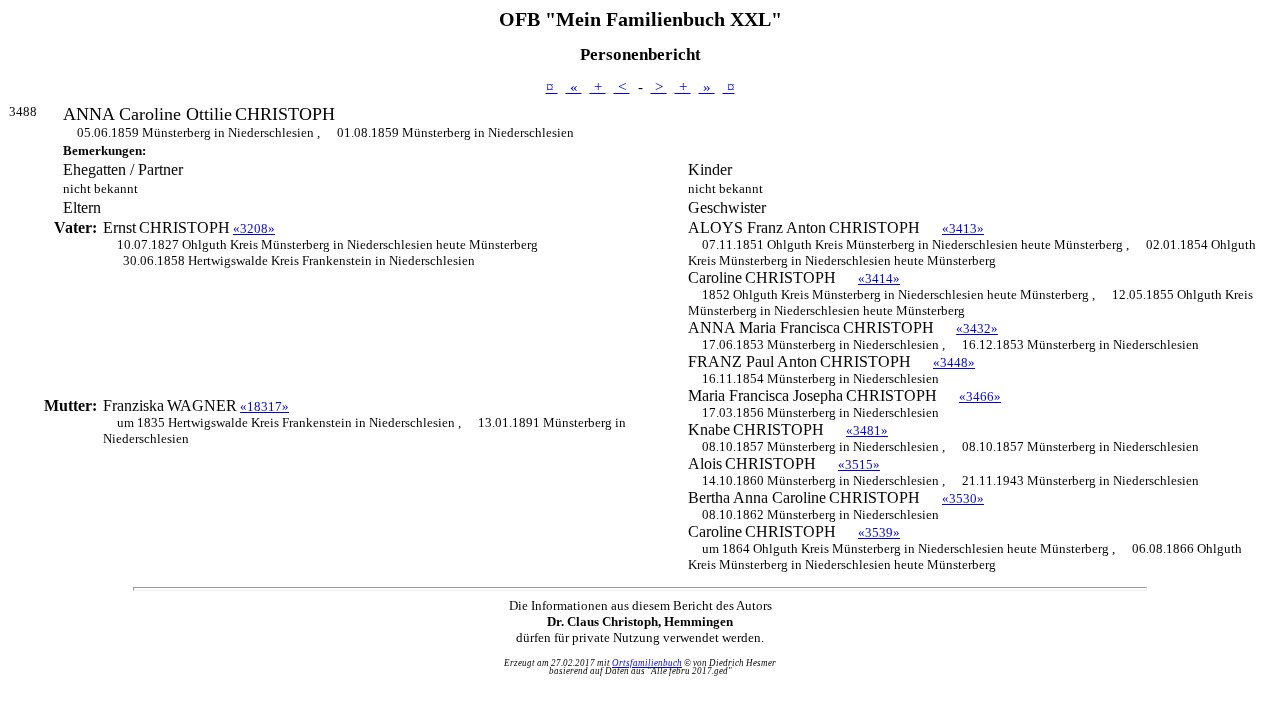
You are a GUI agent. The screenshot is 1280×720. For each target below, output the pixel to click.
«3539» (879, 532)
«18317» (264, 406)
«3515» (859, 464)
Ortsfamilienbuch (647, 663)
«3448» (954, 362)
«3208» (254, 228)
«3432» (977, 328)
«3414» (879, 278)
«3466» (980, 396)
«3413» (963, 228)
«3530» (963, 498)
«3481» (867, 430)
